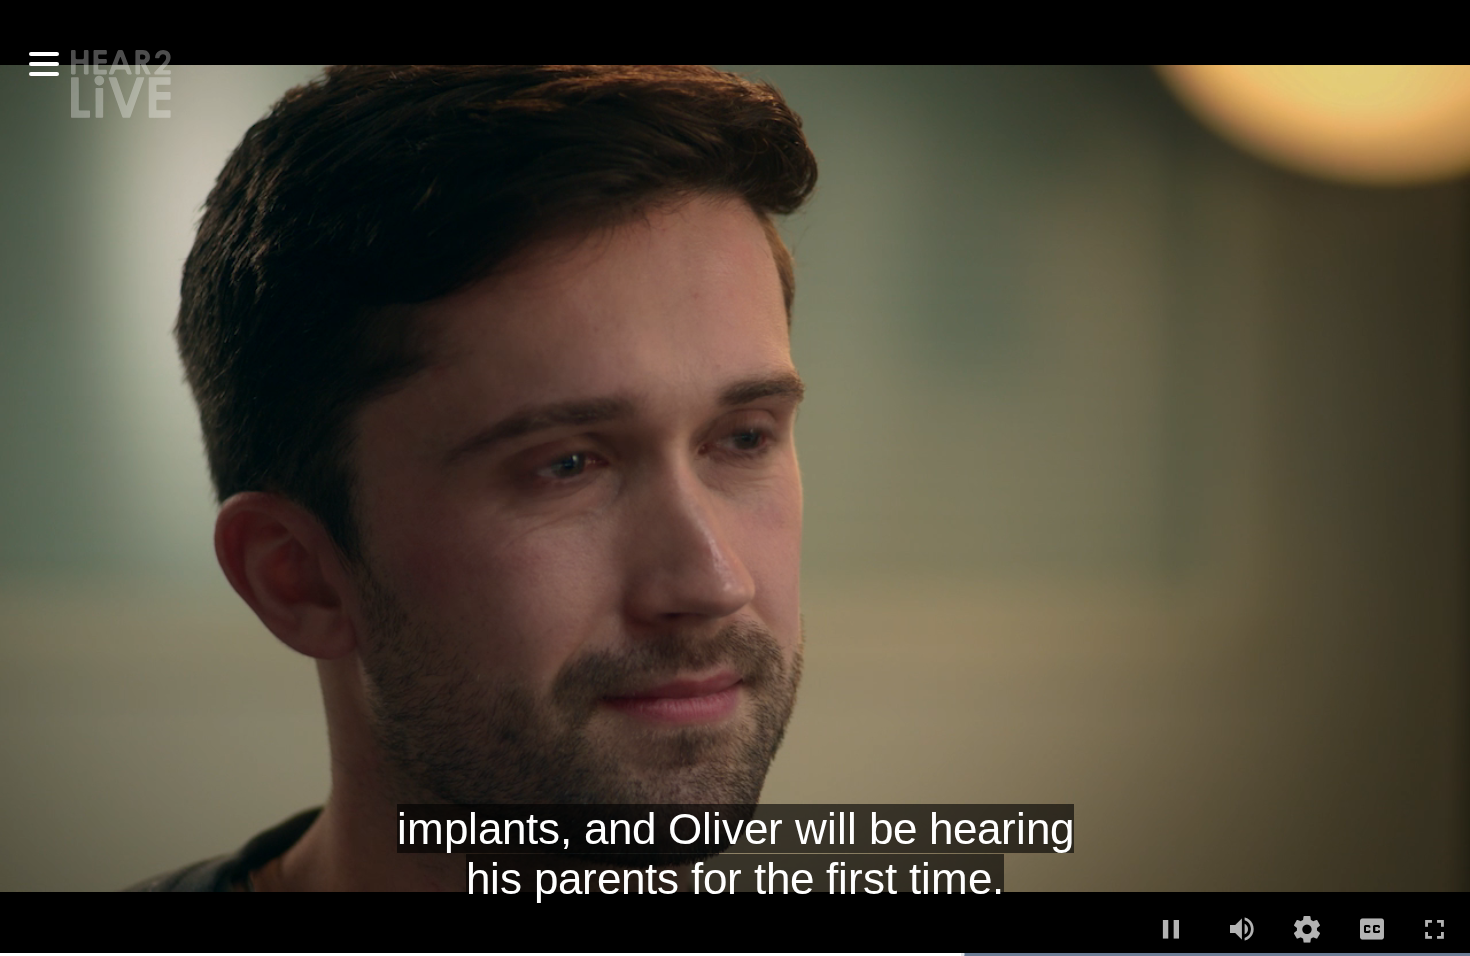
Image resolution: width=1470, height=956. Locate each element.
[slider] (735, 954)
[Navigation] (44, 64)
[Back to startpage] (121, 82)
